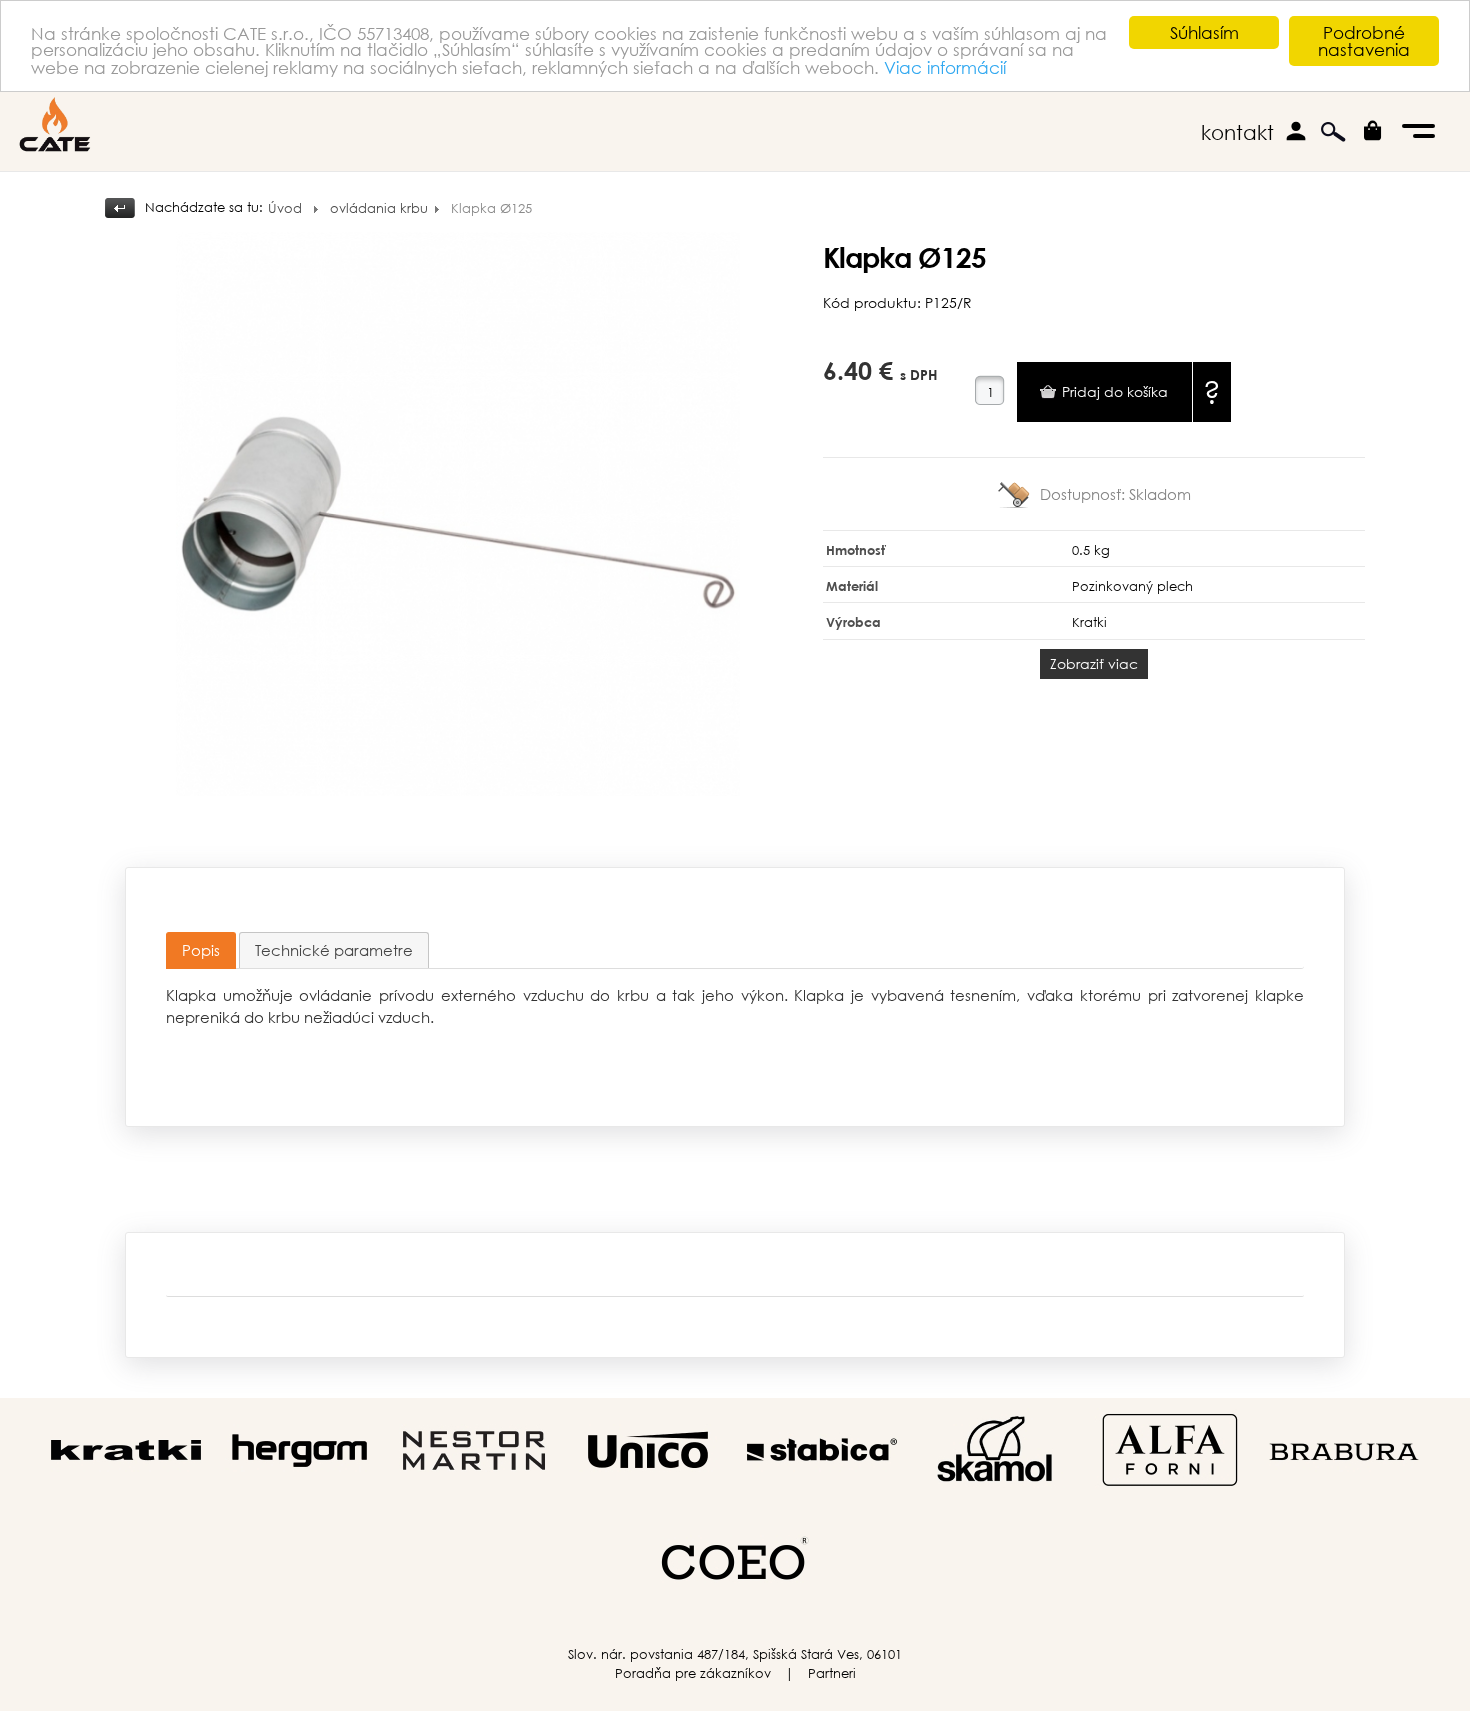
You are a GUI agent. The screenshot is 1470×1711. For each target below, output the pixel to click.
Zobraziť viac (1094, 663)
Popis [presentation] (201, 950)
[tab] (201, 950)
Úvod (285, 208)
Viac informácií (945, 67)
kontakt (1237, 132)
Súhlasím (1204, 32)
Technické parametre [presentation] (334, 950)
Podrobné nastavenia (1364, 41)
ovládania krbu (379, 208)
